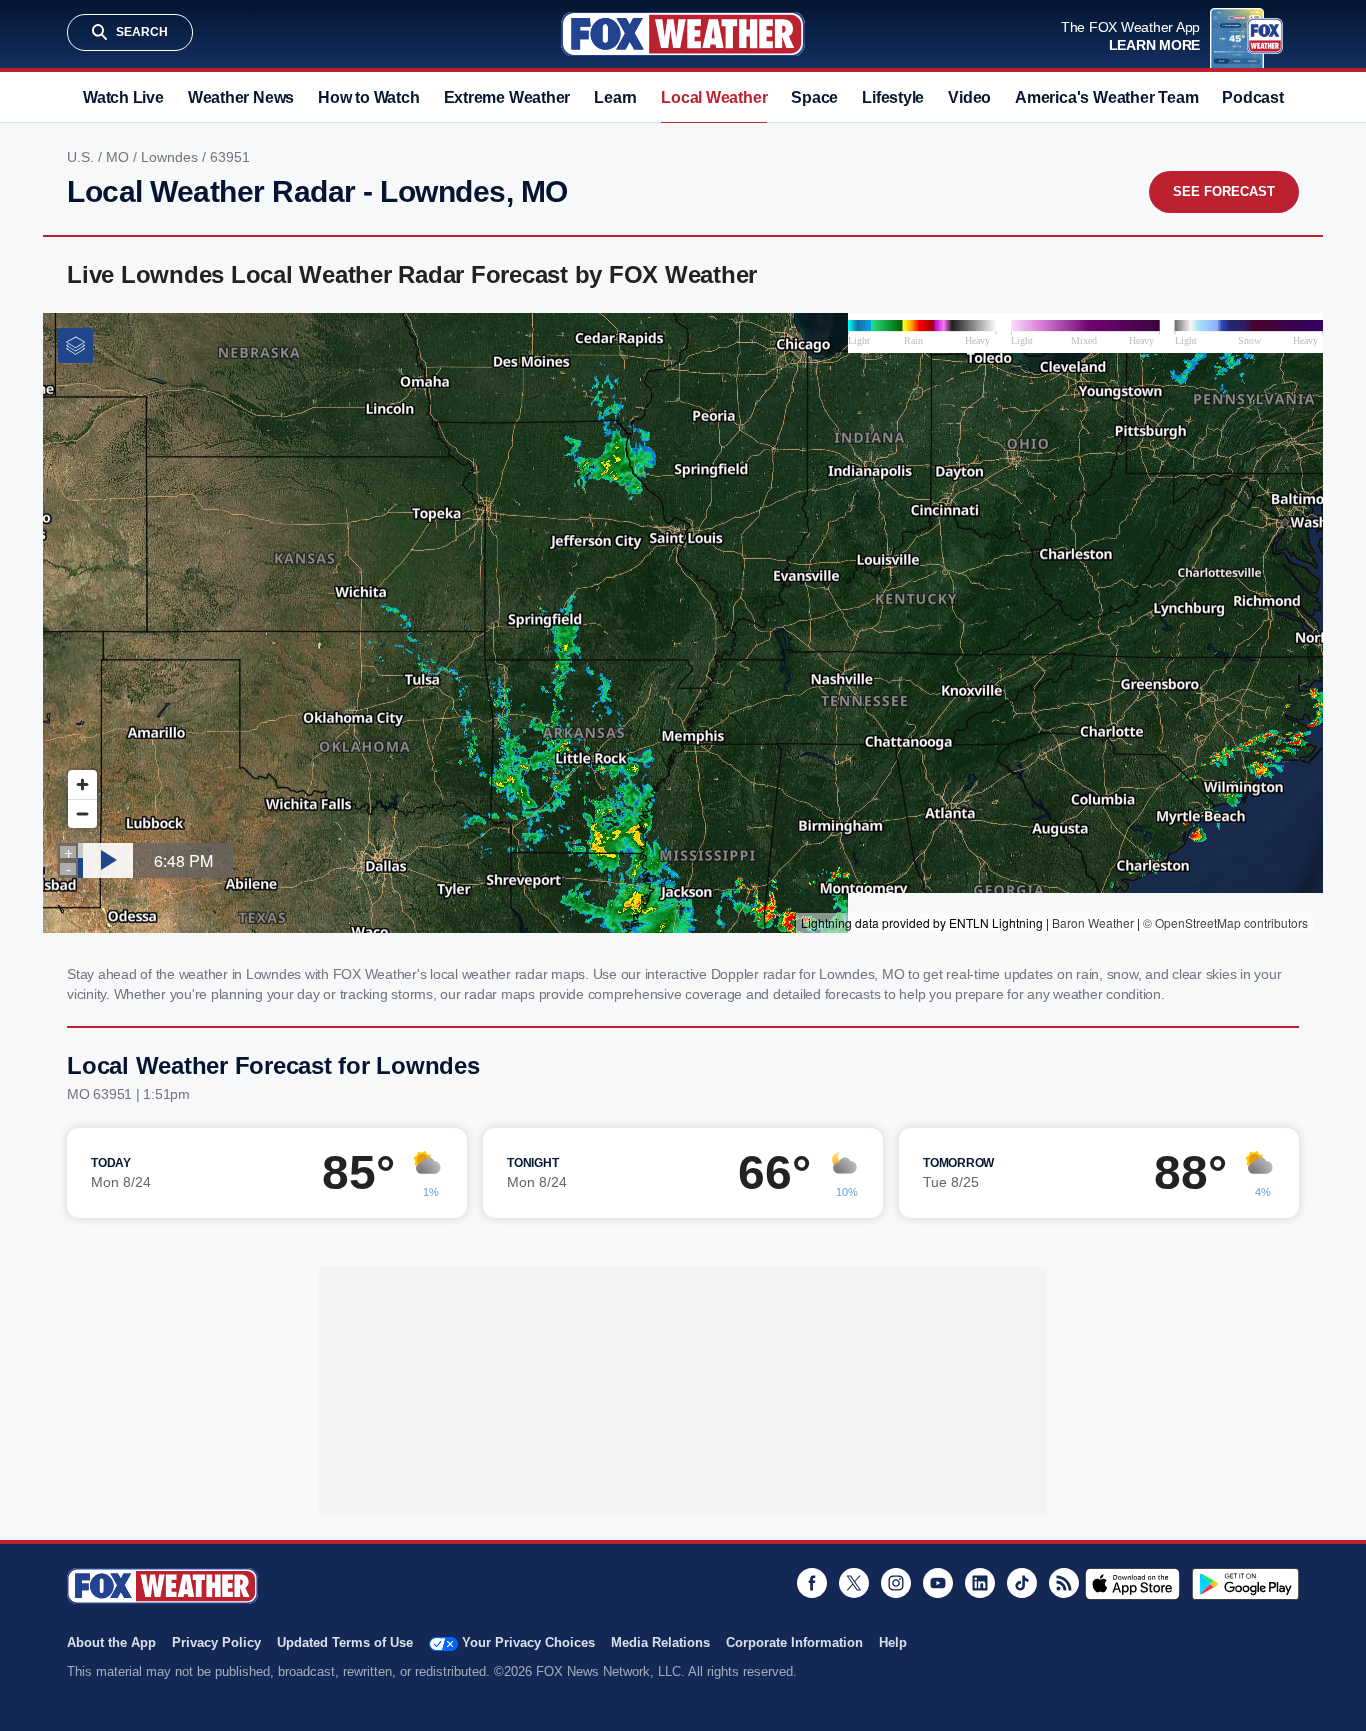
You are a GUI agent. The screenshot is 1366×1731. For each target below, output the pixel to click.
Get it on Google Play (1245, 1584)
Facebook (812, 1583)
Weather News (241, 97)
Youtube (938, 1583)
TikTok (1022, 1583)
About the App (111, 1642)
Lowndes (171, 157)
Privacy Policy (216, 1642)
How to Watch (368, 97)
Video (969, 97)
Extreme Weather (507, 97)
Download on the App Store (1132, 1584)
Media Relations (660, 1642)
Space (814, 97)
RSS (1064, 1583)
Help (893, 1642)
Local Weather (714, 97)
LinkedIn (980, 1583)
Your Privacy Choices (528, 1642)
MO (119, 157)
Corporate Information (794, 1642)
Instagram (896, 1583)
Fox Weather (683, 34)
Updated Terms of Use (345, 1642)
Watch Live (123, 97)
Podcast (1252, 97)
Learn (615, 97)
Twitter (854, 1583)
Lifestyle (893, 97)
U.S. (82, 157)
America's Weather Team (1106, 97)
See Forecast (1224, 191)
